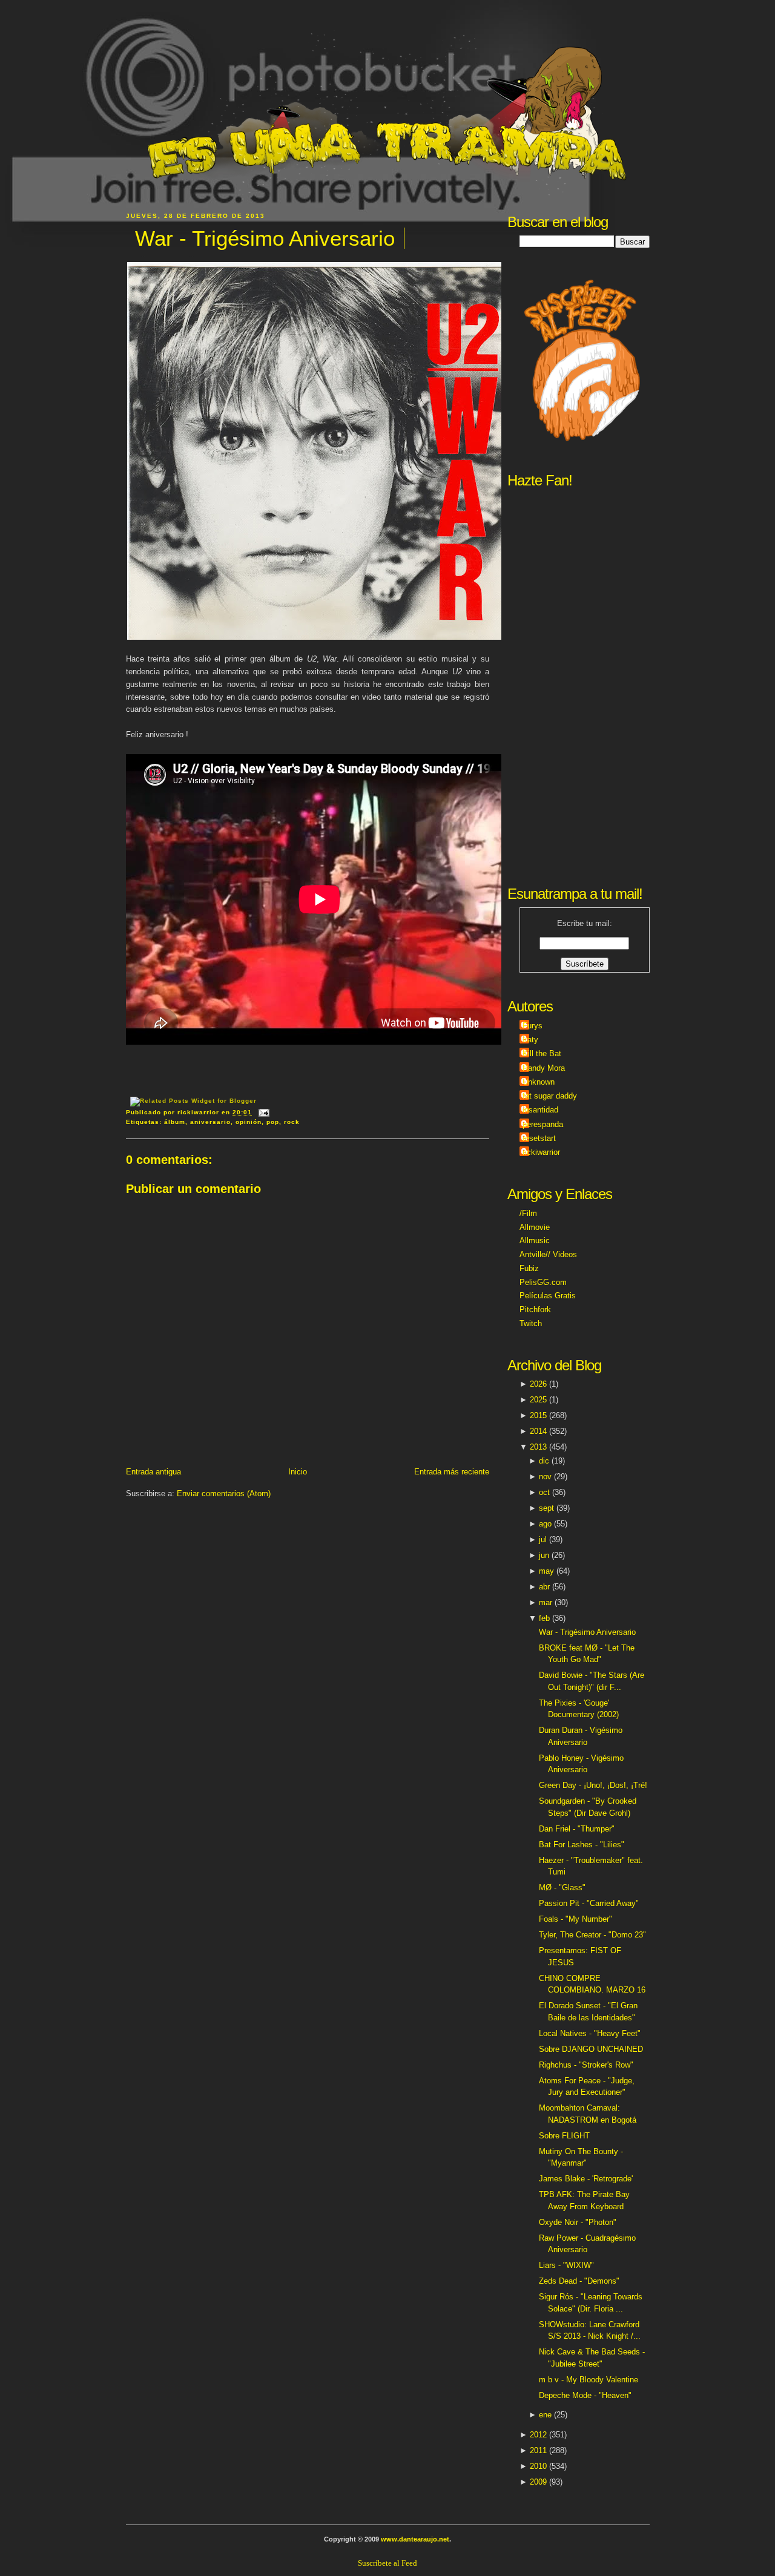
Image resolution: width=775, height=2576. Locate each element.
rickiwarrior (541, 1152)
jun (544, 1555)
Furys (533, 1026)
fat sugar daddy (550, 1096)
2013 (538, 1447)
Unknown (539, 1082)
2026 (538, 1384)
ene (545, 2415)
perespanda (543, 1124)
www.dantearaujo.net (415, 2539)
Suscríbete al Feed (387, 2563)
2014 (538, 1431)
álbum (175, 1122)
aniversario (210, 1122)
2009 (538, 2482)
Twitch (531, 1323)
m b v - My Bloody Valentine (589, 2380)
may (546, 1571)
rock (292, 1122)
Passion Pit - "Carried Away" (589, 1903)
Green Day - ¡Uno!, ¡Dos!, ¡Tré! (593, 1785)
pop (273, 1122)
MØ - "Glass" (562, 1888)
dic (544, 1461)
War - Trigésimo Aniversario (265, 238)
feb (544, 1618)
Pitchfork (535, 1309)
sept (546, 1508)
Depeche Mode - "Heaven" (585, 2395)
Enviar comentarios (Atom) (224, 1493)
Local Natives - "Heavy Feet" (590, 2033)
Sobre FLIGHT (564, 2136)
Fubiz (529, 1268)
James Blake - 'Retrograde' (586, 2179)
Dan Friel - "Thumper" (577, 1829)
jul (543, 1539)
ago (545, 1524)
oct (544, 1492)
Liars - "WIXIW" (566, 2265)
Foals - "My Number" (575, 1919)
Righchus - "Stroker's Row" (586, 2065)
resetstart (539, 1138)
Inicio (298, 1472)
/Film (528, 1213)
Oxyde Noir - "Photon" (578, 2222)
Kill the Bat (542, 1053)
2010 (538, 2466)
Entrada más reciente (452, 1472)
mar (546, 1602)
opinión (249, 1122)
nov (545, 1477)
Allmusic (535, 1240)
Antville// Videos (548, 1254)
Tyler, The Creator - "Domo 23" (592, 1935)
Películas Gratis (548, 1296)
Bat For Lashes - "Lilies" (582, 1845)
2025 (538, 1400)
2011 (538, 2450)
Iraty (530, 1040)
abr (544, 1587)
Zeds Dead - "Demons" (579, 2281)
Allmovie (535, 1227)
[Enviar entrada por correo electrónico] (262, 1112)
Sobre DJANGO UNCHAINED (591, 2049)
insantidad (540, 1110)
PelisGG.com (543, 1282)
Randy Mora (544, 1068)
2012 (538, 2435)
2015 (538, 1415)
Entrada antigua (153, 1472)
